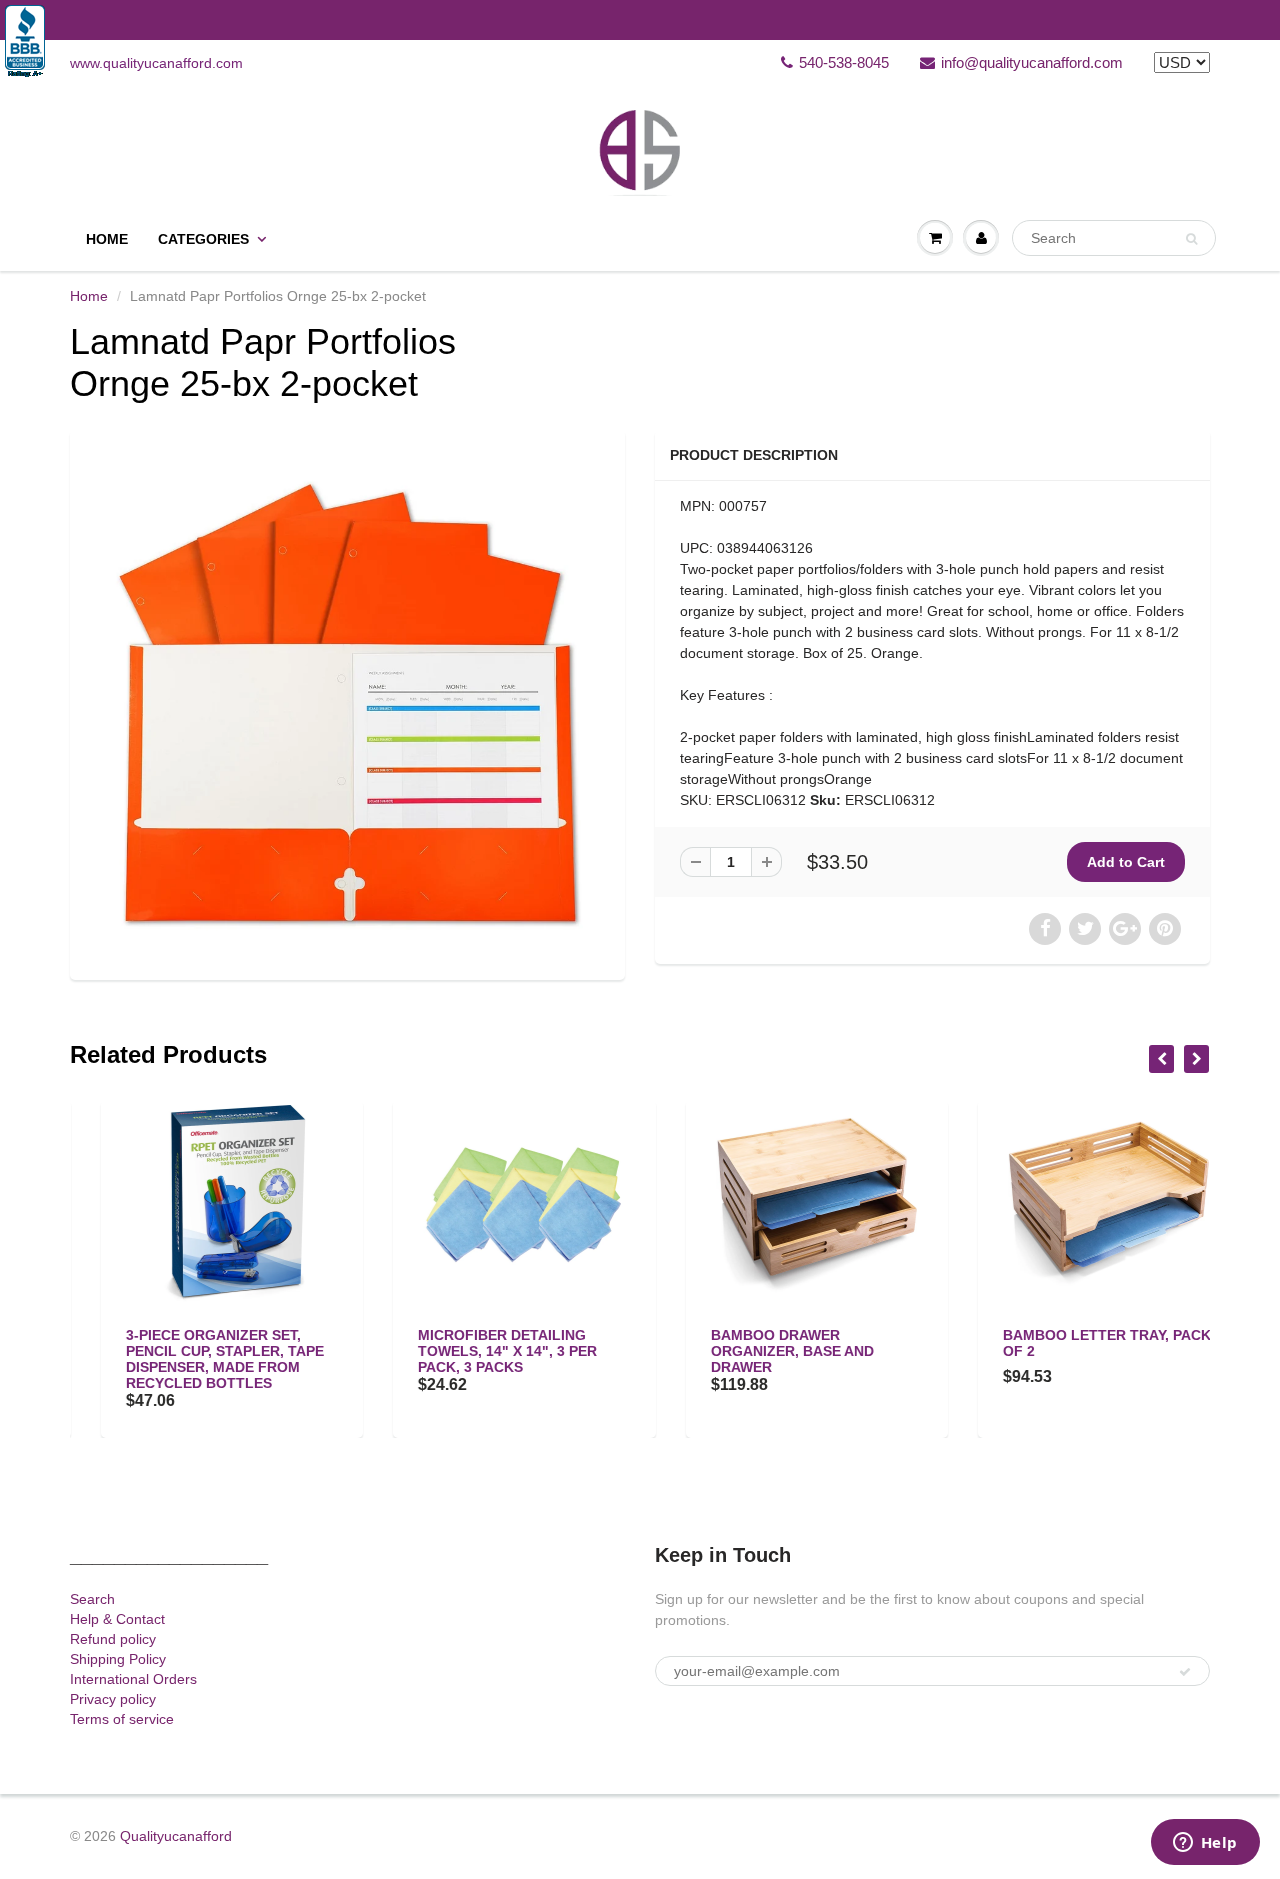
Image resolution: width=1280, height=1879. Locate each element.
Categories (203, 239)
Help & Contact (117, 1619)
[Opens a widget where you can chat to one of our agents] (1205, 1844)
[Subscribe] (1185, 1672)
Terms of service (122, 1719)
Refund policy (113, 1639)
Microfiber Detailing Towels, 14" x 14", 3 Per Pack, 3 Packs (477, 1351)
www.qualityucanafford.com (156, 63)
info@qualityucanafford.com (1032, 62)
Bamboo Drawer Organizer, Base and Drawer (761, 1351)
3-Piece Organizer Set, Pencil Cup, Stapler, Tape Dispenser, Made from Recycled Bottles (194, 1359)
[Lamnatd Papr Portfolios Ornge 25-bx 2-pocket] (347, 702)
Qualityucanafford (176, 1836)
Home (107, 239)
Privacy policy (113, 1699)
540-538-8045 (844, 62)
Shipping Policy (118, 1659)
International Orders (133, 1679)
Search (92, 1599)
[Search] (1191, 239)
